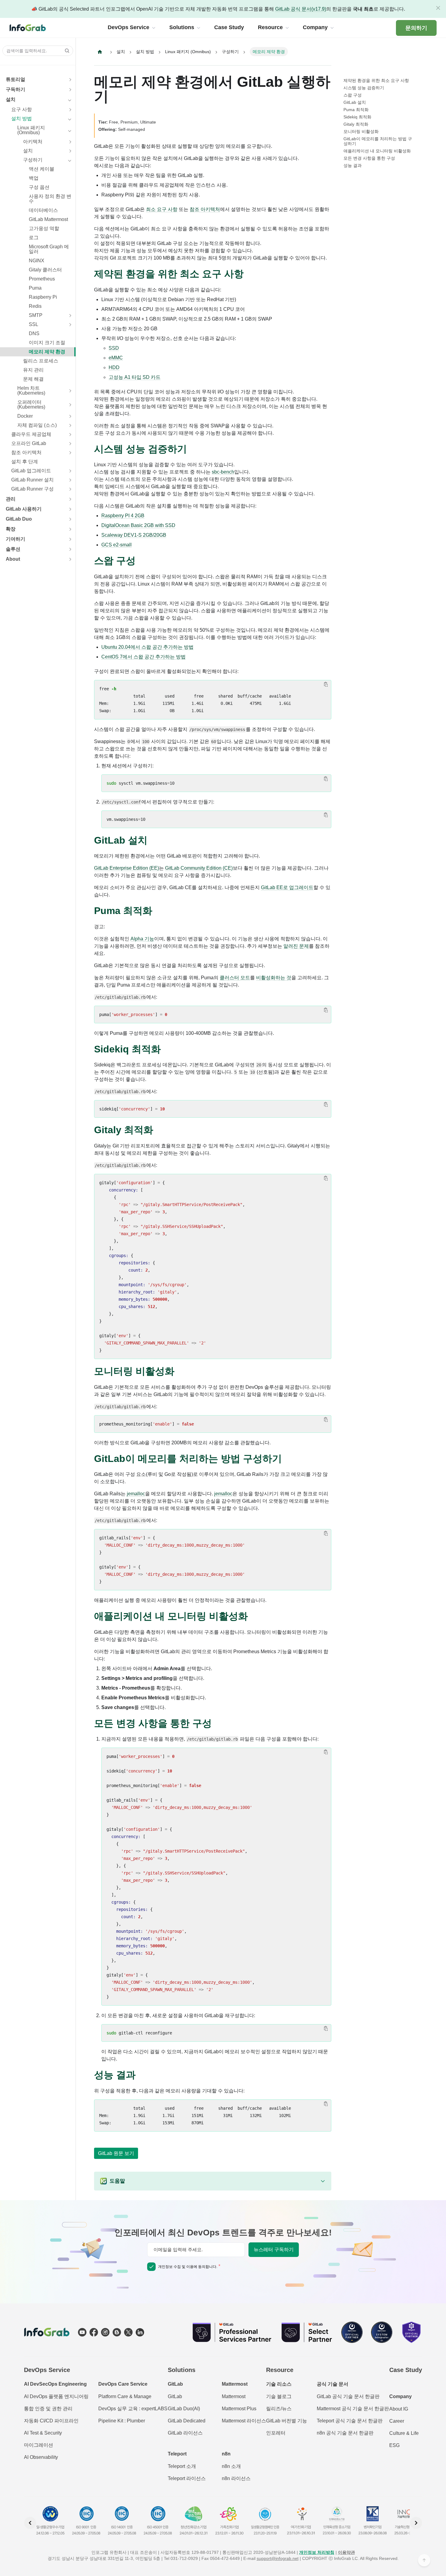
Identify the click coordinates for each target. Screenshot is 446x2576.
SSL (34, 324)
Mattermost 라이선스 (244, 2421)
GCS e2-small (117, 545)
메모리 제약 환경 (47, 352)
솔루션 (13, 549)
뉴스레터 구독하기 (274, 2250)
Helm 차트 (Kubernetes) (31, 391)
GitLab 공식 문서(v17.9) (301, 9)
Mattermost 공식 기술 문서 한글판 (353, 2409)
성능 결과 (353, 165)
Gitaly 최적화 (356, 124)
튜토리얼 (15, 79)
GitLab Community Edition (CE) (199, 868)
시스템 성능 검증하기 (364, 88)
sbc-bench (223, 472)
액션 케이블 (42, 169)
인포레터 (276, 2433)
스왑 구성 (353, 95)
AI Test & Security (43, 2433)
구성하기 (33, 160)
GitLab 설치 (355, 102)
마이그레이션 (39, 2445)
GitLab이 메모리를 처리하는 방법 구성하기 (378, 141)
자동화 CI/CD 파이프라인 (51, 2421)
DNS (34, 333)
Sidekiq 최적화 (357, 117)
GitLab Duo (19, 519)
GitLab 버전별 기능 (287, 2421)
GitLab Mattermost (48, 219)
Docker (25, 416)
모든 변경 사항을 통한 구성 (369, 158)
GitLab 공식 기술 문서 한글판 (348, 2396)
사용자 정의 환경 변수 (50, 199)
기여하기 (15, 539)
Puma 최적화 (356, 110)
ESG (394, 2445)
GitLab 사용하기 (24, 509)
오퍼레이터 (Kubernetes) (31, 404)
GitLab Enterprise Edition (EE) (127, 868)
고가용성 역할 (44, 228)
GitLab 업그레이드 (31, 471)
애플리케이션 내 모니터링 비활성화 (377, 151)
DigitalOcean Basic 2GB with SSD (138, 525)
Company (400, 2396)
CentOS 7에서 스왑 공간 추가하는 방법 (144, 657)
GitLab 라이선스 (185, 2433)
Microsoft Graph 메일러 (49, 249)
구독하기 (15, 89)
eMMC (116, 358)
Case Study (406, 2370)
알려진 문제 (296, 946)
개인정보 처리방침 (317, 2552)
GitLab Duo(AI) (184, 2409)
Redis (35, 306)
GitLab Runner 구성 (32, 489)
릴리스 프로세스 (41, 361)
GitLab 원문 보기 (116, 2153)
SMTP (36, 315)
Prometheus (42, 279)
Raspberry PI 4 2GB (123, 516)
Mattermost (234, 2396)
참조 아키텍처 (26, 452)
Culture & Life (404, 2433)
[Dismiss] (438, 8)
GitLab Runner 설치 (32, 480)
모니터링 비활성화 (361, 131)
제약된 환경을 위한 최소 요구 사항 (376, 80)
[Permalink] (250, 274)
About (13, 559)
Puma (35, 288)
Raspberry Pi (43, 297)
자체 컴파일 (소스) (37, 425)
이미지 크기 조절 (47, 343)
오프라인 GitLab (29, 443)
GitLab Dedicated (187, 2421)
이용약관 (346, 2552)
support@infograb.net (278, 2558)
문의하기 (416, 28)
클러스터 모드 (235, 978)
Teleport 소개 (182, 2466)
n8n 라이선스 (236, 2478)
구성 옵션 (39, 187)
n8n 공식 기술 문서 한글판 (345, 2433)
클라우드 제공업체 (31, 434)
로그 (34, 238)
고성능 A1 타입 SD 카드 (135, 377)
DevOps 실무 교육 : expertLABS (133, 2409)
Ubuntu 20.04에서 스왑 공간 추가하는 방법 (147, 647)
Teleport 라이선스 (187, 2478)
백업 (34, 178)
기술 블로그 (279, 2396)
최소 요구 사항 (162, 209)
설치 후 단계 (25, 462)
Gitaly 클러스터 (45, 270)
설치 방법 (22, 119)
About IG (399, 2409)
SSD (114, 348)
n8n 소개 (231, 2466)
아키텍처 (33, 142)
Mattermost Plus (239, 2409)
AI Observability (41, 2457)
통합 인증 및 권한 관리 (48, 2409)
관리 (11, 499)
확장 (11, 529)
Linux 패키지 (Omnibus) (31, 130)
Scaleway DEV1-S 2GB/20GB (134, 535)
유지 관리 (33, 370)
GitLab (175, 2396)
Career (397, 2421)
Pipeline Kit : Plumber (122, 2421)
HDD (114, 367)
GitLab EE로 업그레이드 (287, 887)
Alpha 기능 (142, 939)
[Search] (65, 51)
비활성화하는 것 (274, 978)
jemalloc (136, 1494)
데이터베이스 (43, 210)
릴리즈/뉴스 (279, 2409)
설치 (11, 99)
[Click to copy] (326, 684)
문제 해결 (33, 379)
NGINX (37, 261)
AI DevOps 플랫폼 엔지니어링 (56, 2396)
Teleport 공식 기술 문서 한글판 (350, 2421)
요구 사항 (22, 109)
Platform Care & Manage (125, 2396)
